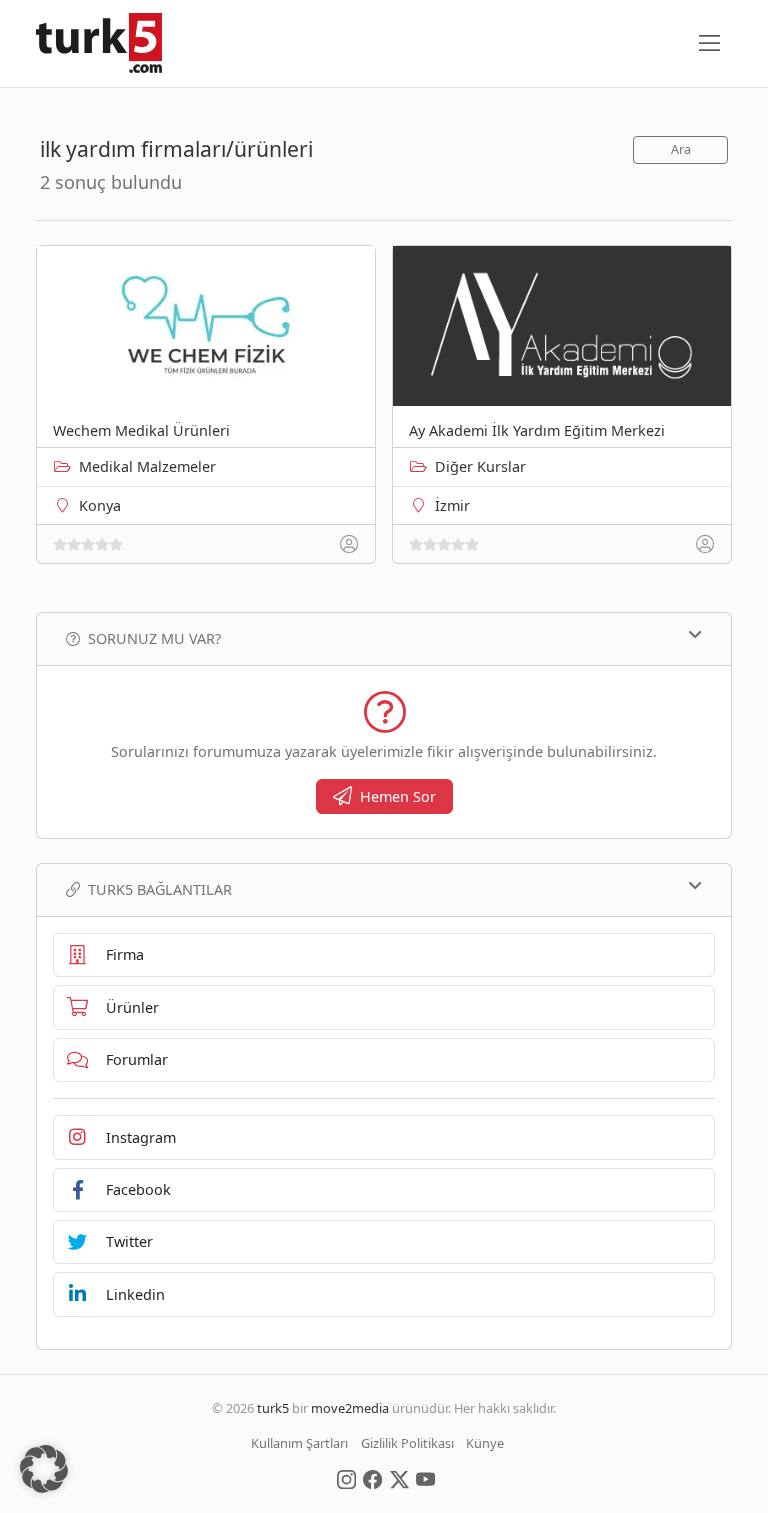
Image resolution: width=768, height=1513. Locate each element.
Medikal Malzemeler (147, 466)
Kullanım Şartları (299, 1443)
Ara (681, 149)
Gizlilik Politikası (407, 1443)
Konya (100, 505)
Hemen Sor (398, 796)
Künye (485, 1443)
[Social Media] (346, 1478)
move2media (350, 1408)
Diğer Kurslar (480, 466)
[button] (44, 1469)
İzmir (452, 505)
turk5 (273, 1408)
